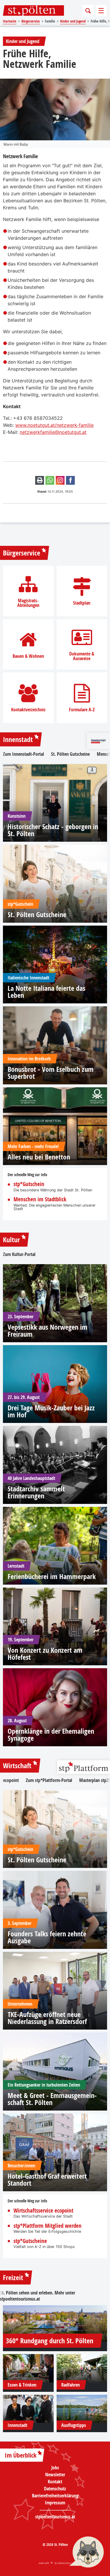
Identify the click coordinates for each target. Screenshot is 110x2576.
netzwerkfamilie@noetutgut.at (53, 432)
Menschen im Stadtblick (40, 1199)
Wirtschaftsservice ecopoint (43, 2211)
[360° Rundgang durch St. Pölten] (55, 2324)
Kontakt (55, 2482)
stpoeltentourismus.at (20, 2299)
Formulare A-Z (82, 710)
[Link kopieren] (60, 480)
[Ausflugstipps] (82, 2409)
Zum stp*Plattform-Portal (49, 1780)
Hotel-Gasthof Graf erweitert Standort (47, 2180)
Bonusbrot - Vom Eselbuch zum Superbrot (51, 1073)
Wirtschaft (17, 1766)
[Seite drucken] (40, 480)
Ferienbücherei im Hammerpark (52, 1576)
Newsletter (55, 2475)
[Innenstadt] (28, 2409)
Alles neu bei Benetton (39, 1157)
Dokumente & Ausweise (82, 656)
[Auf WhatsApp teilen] (50, 480)
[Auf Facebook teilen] (70, 480)
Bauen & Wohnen (28, 656)
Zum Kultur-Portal (19, 1254)
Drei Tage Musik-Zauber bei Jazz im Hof (51, 1411)
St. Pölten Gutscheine (70, 754)
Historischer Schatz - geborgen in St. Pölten (53, 830)
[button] (87, 2553)
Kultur (11, 1240)
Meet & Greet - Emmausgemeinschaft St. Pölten (52, 2099)
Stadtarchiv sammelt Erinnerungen (36, 1492)
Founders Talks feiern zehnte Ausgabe (47, 1937)
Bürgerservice (22, 553)
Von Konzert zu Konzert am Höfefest (45, 1654)
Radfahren (71, 2385)
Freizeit (13, 2277)
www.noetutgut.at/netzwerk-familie (54, 425)
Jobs (55, 2468)
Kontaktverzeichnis (28, 710)
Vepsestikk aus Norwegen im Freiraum (48, 1331)
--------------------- (55, 2510)
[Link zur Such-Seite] (88, 11)
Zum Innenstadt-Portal (23, 754)
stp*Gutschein (29, 1184)
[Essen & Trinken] (28, 2368)
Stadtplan (82, 603)
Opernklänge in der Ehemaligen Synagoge (51, 1735)
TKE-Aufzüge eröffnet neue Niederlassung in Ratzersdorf (47, 2018)
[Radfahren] (82, 2368)
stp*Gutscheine (30, 2241)
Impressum (55, 2503)
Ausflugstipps (74, 2425)
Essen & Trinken (22, 2385)
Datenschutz (55, 2489)
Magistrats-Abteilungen (28, 603)
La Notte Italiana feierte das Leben (46, 992)
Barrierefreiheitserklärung (55, 2496)
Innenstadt (18, 739)
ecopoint (11, 1780)
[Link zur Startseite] (33, 11)
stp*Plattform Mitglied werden (48, 2226)
